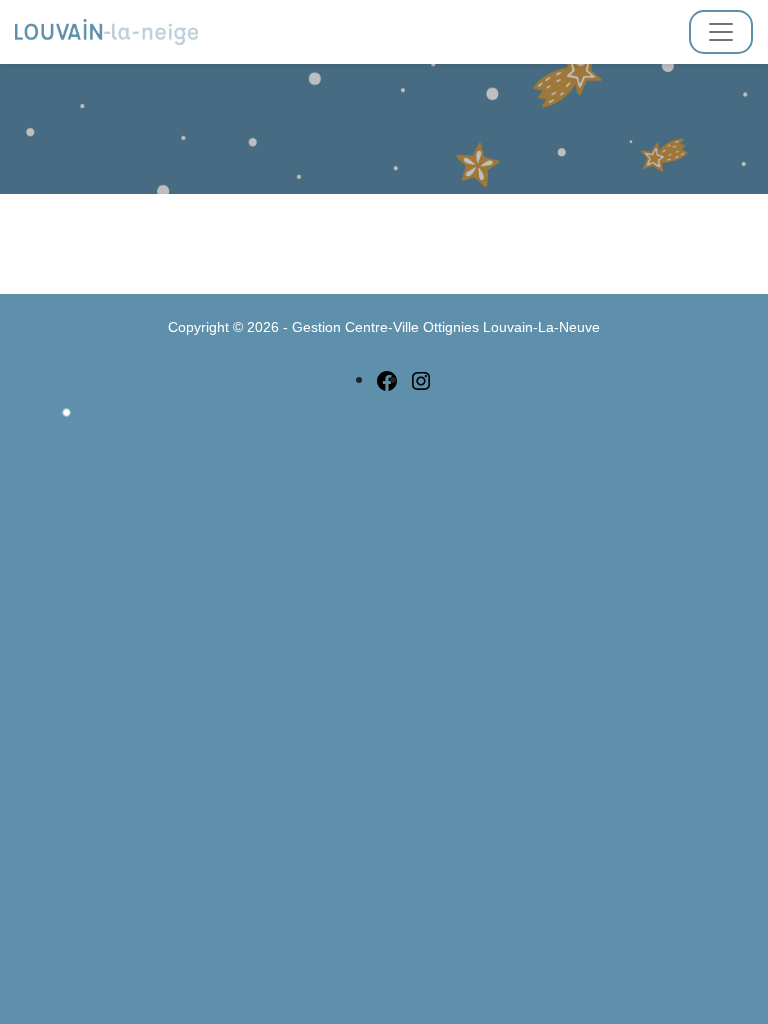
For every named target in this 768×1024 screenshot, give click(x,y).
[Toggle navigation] (721, 32)
